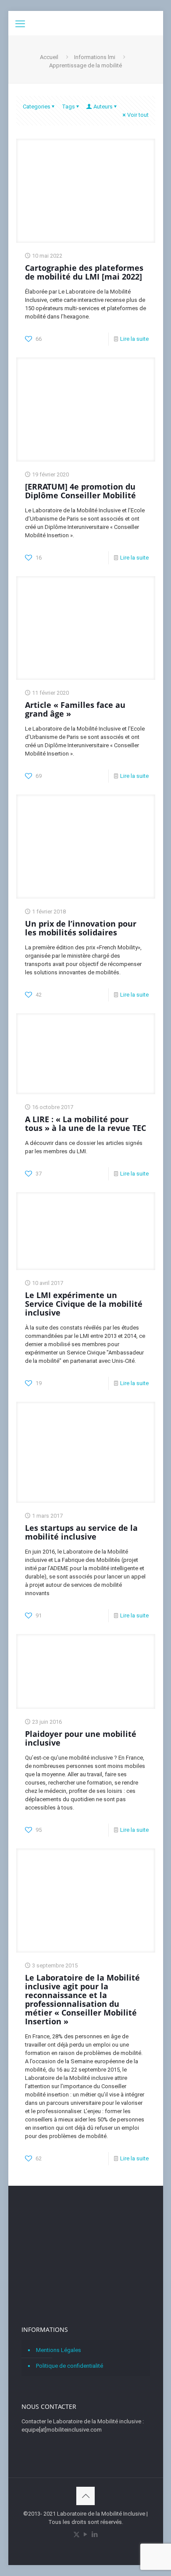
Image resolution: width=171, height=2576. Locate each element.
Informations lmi (95, 57)
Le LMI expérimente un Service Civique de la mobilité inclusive (84, 1304)
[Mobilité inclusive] (86, 22)
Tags (68, 107)
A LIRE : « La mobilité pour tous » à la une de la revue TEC (85, 1123)
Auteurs (103, 107)
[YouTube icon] (86, 2534)
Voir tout (138, 115)
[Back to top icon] (85, 2496)
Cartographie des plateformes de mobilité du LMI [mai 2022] (84, 272)
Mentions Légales (59, 2350)
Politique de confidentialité (69, 2366)
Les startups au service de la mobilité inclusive (81, 1532)
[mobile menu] (20, 24)
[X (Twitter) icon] (77, 2534)
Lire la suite (134, 339)
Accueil (49, 57)
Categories (37, 107)
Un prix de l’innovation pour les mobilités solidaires (81, 928)
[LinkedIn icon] (95, 2534)
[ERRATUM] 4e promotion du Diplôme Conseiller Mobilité (80, 491)
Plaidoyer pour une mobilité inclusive (81, 1738)
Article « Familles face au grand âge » (75, 709)
